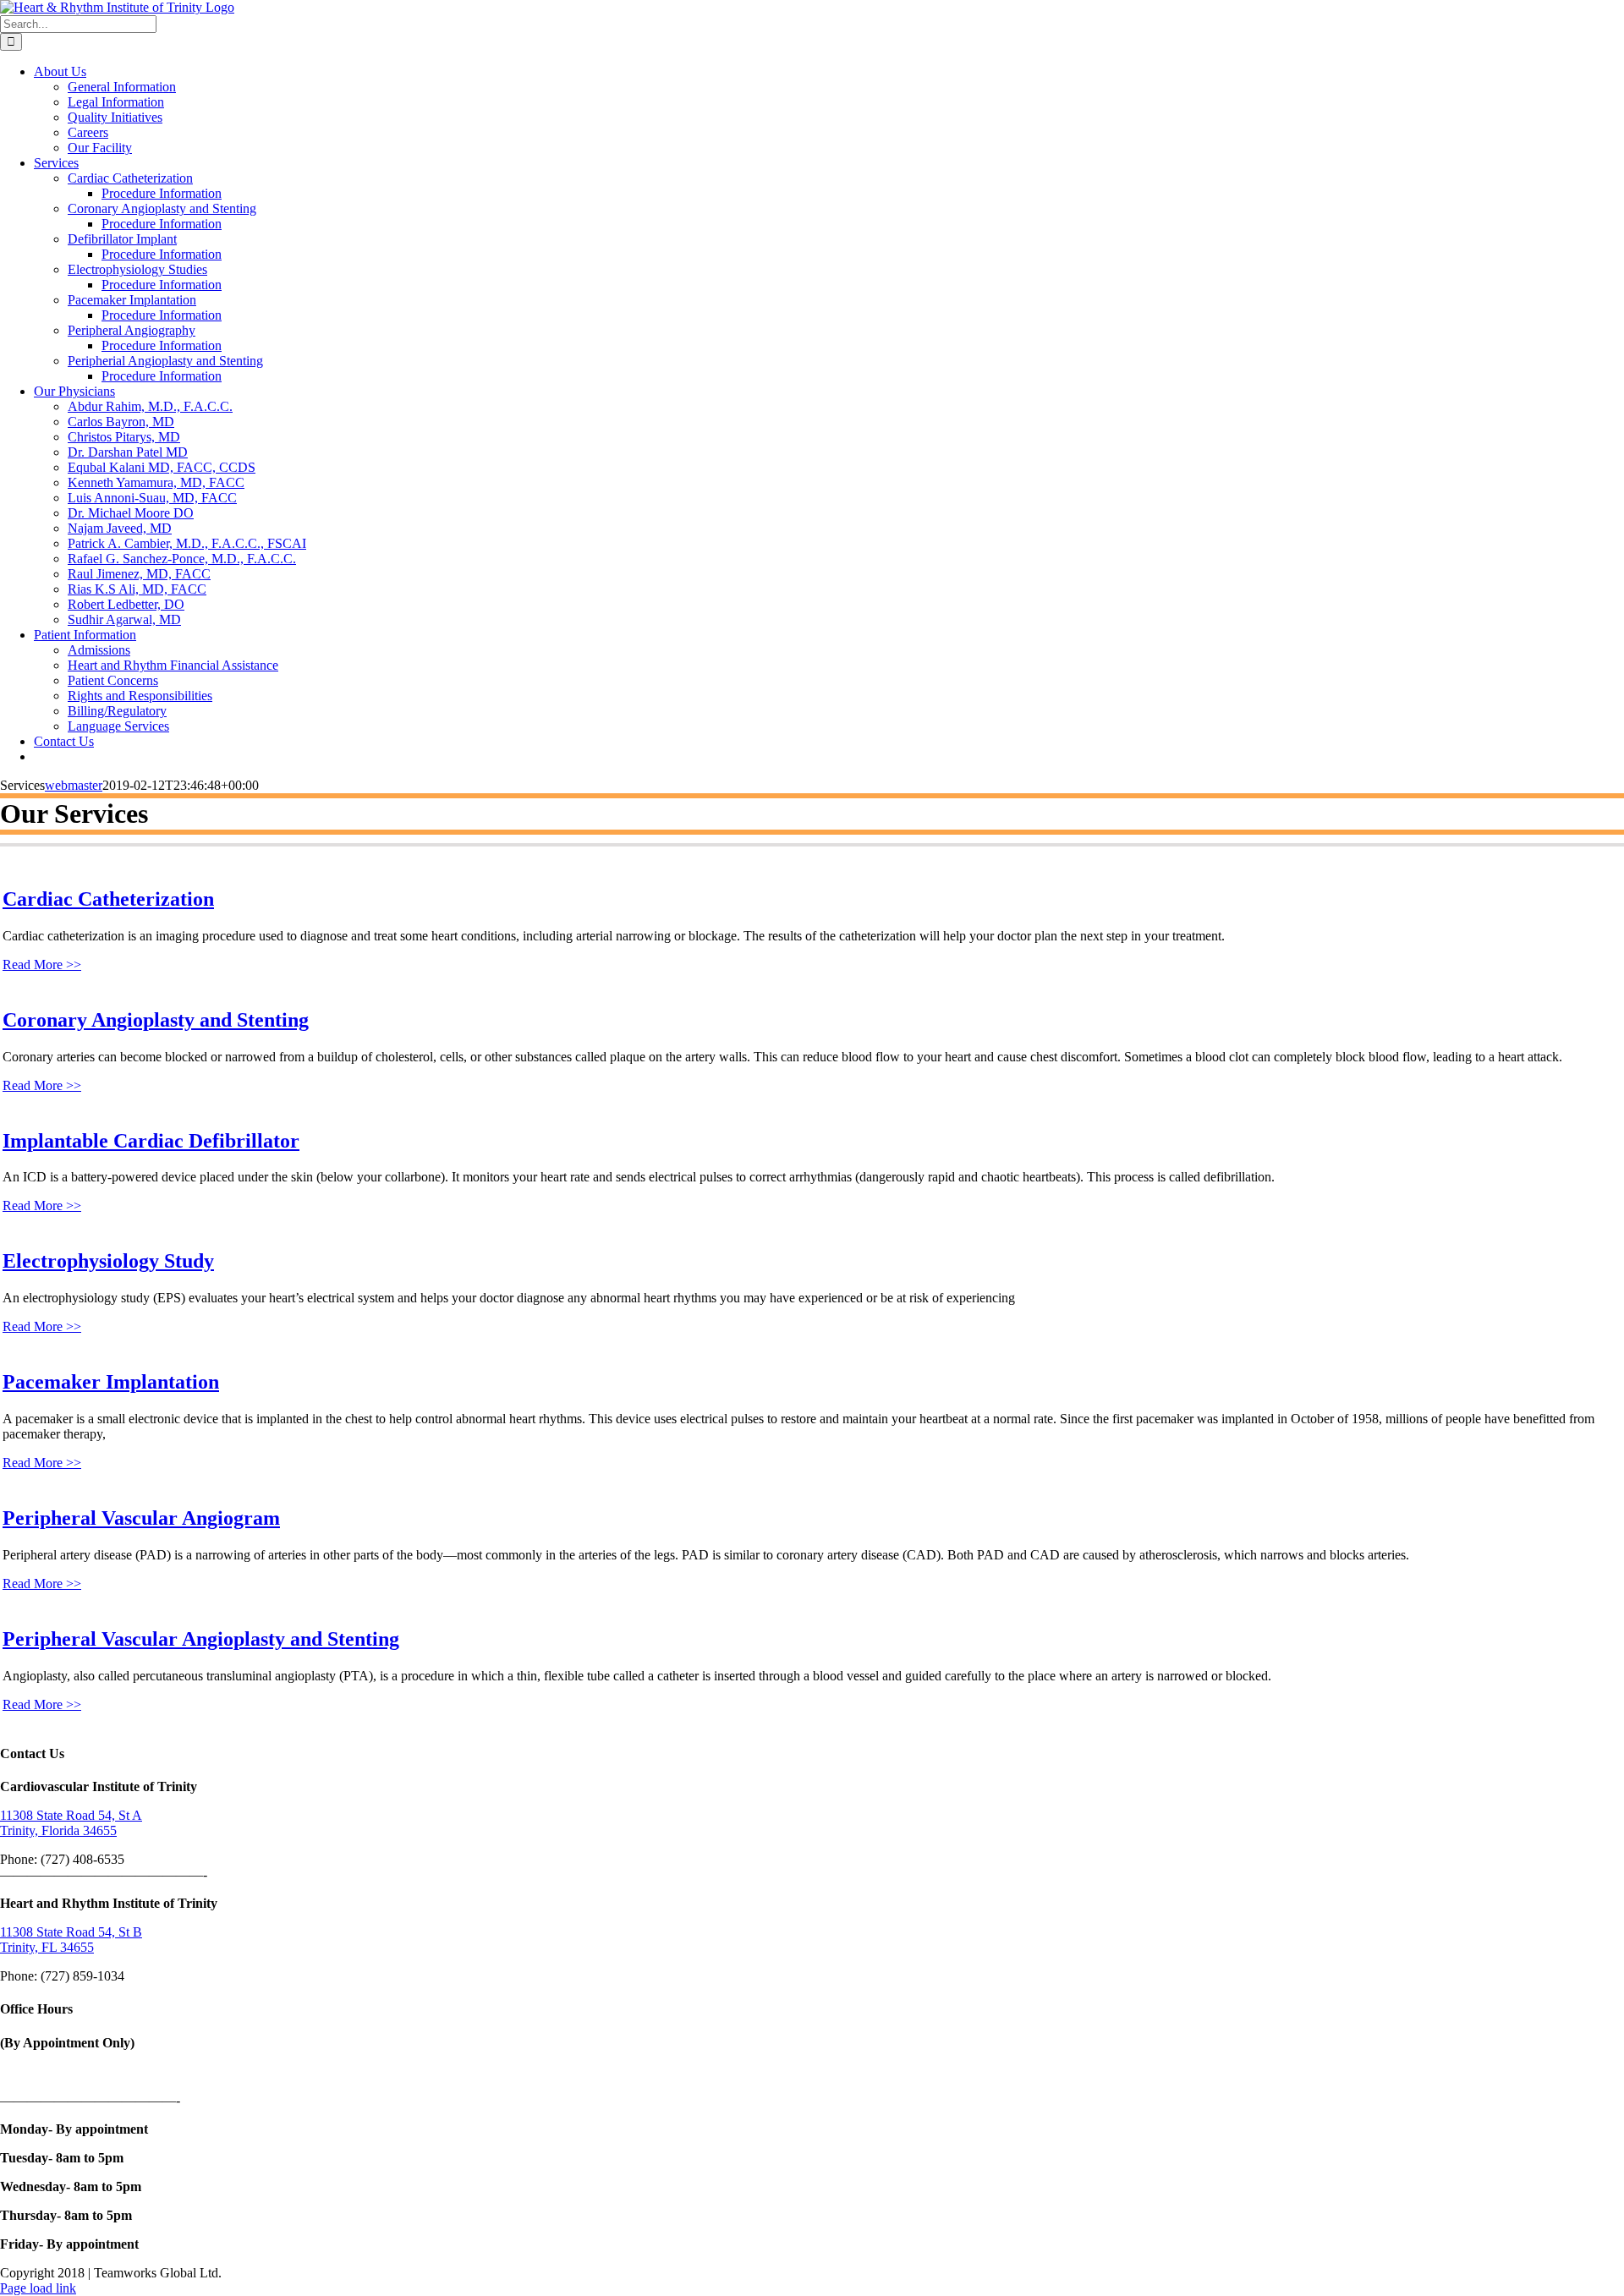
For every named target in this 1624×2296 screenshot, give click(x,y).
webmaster (74, 785)
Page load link (38, 2288)
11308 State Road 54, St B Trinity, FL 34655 (71, 1940)
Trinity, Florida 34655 (58, 1830)
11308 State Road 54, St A (71, 1815)
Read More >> (42, 964)
